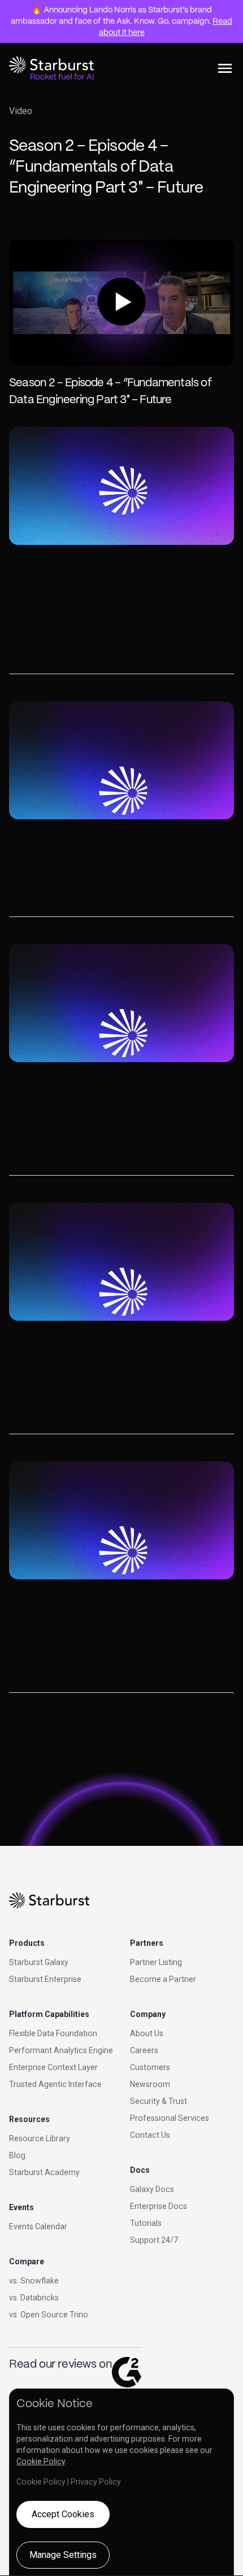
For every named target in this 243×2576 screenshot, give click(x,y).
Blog (17, 2155)
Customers (150, 2067)
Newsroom (150, 2084)
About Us (147, 2033)
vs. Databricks (34, 2298)
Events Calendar (38, 2226)
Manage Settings (63, 2555)
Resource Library (40, 2138)
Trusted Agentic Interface (55, 2084)
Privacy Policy (96, 2482)
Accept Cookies (63, 2514)
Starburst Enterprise (45, 1979)
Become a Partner (163, 1979)
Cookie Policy (41, 2461)
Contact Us (150, 2135)
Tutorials (146, 2223)
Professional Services (170, 2118)
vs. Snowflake (34, 2281)
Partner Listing (156, 1962)
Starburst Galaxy (39, 1962)
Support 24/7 (154, 2240)
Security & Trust (159, 2101)
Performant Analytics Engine (61, 2050)
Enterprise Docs (159, 2206)
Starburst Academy (44, 2172)
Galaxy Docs (152, 2189)
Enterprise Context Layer (53, 2067)
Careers (144, 2050)
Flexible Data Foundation (53, 2033)
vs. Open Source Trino (49, 2315)
